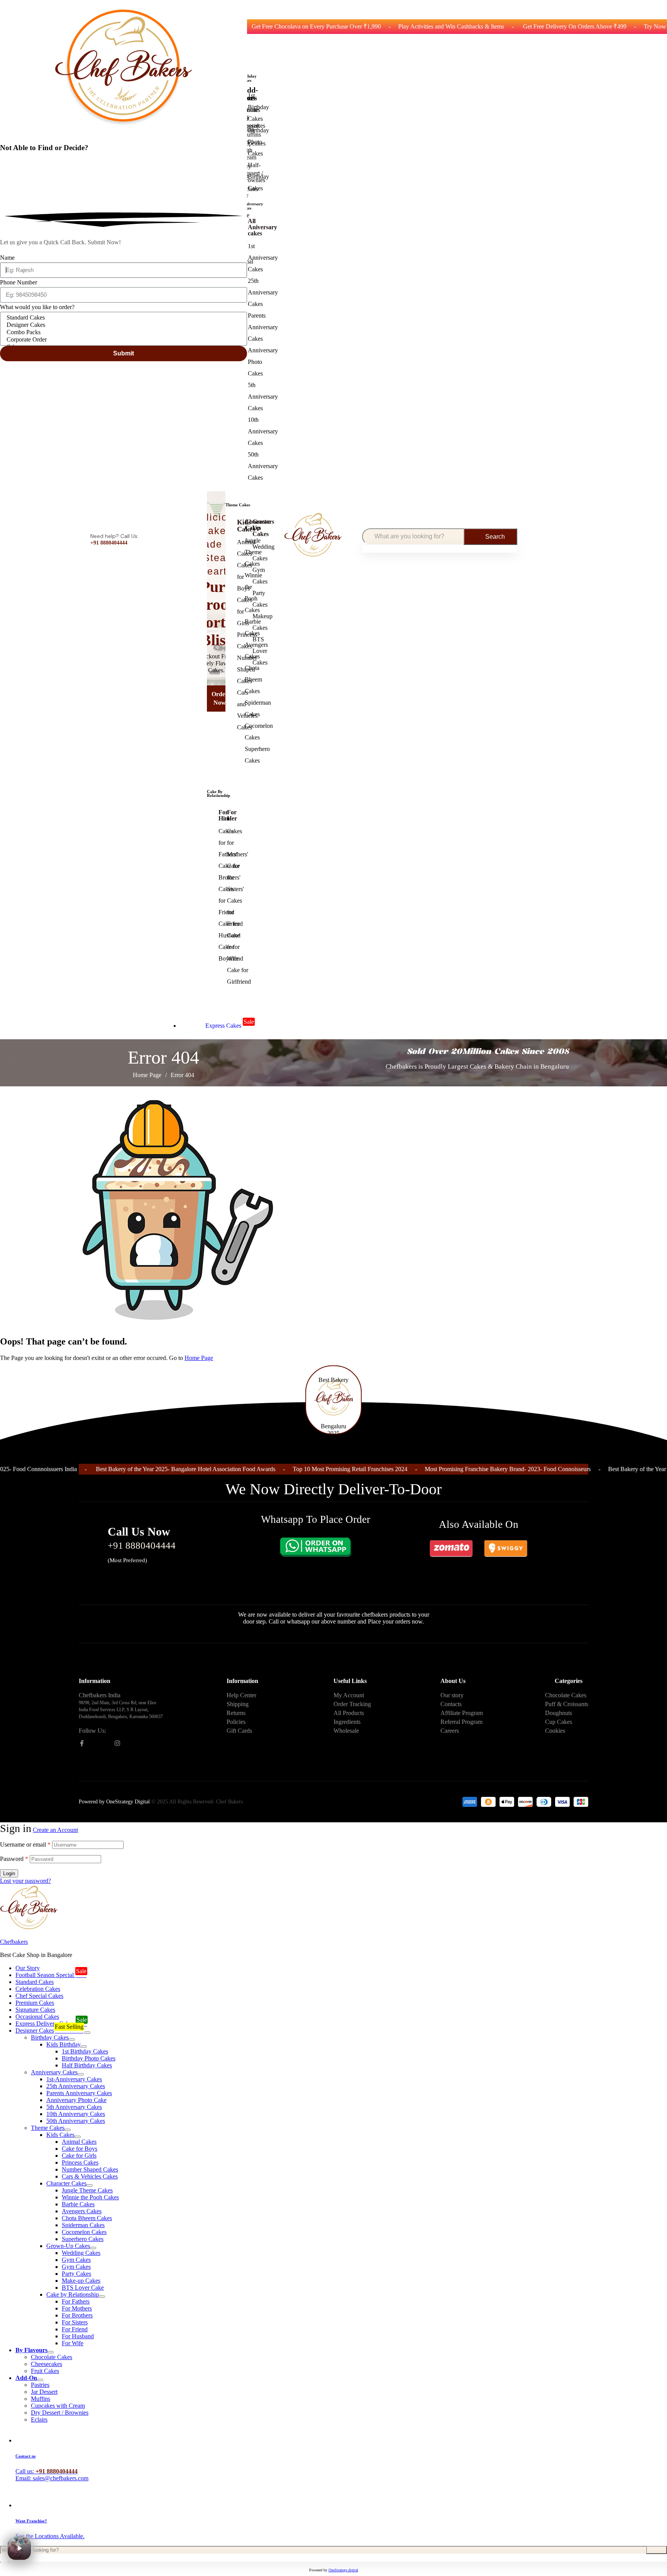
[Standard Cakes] (122, 318)
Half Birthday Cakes (87, 2065)
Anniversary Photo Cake (76, 2100)
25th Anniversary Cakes (76, 2086)
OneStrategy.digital (343, 2570)
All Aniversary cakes (262, 227)
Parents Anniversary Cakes (79, 2093)
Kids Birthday (63, 2044)
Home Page (147, 1075)
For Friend (75, 2329)
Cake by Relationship (73, 2294)
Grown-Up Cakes (68, 2246)
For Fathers (76, 2301)
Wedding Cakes (81, 2253)
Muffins (41, 2399)
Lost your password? (25, 1881)
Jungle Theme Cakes (87, 2190)
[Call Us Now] (88, 1542)
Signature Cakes (35, 2010)
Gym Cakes (76, 2260)
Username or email (25, 1844)
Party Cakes (76, 2274)
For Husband (78, 2336)
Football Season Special (51, 1973)
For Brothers (77, 2315)
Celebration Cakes (38, 1989)
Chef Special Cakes (39, 1996)
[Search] (657, 2550)
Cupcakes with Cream (58, 2406)
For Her (232, 815)
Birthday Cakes (50, 2037)
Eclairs (39, 2420)
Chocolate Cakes (52, 2357)
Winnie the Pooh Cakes (90, 2197)
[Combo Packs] (122, 332)
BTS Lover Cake (83, 2288)
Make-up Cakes (81, 2281)
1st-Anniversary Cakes (74, 2079)
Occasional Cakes (37, 2017)
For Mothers (77, 2308)
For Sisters (75, 2322)
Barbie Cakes (78, 2204)
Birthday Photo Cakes (89, 2058)
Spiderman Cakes (83, 2225)
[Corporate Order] (122, 340)
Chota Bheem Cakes (87, 2218)
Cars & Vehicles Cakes (90, 2176)
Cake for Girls (79, 2156)
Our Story (28, 1968)
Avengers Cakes (82, 2211)
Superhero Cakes (83, 2239)
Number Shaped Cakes (90, 2169)
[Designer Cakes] (122, 325)
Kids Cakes (60, 2135)
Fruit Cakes (45, 2371)
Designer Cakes (49, 2029)
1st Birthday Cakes (85, 2051)
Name (7, 258)
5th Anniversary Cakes (74, 2107)
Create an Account (55, 1830)
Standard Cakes (35, 1982)
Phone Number (19, 282)
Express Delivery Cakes (51, 2022)
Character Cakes (66, 2183)
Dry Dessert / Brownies (60, 2413)
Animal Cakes (79, 2142)
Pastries (40, 2385)
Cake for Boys (80, 2149)
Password (14, 1859)
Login (9, 1873)
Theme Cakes (48, 2128)
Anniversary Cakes (54, 2072)
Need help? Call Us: (114, 536)
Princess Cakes (80, 2162)
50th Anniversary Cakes (76, 2121)
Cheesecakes (47, 2364)
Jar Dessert (44, 2392)
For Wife (73, 2343)
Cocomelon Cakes (84, 2232)
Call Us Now (139, 1532)
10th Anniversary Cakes (76, 2114)
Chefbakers (14, 1942)
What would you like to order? (37, 307)
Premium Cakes (35, 2003)
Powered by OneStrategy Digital (114, 1802)
